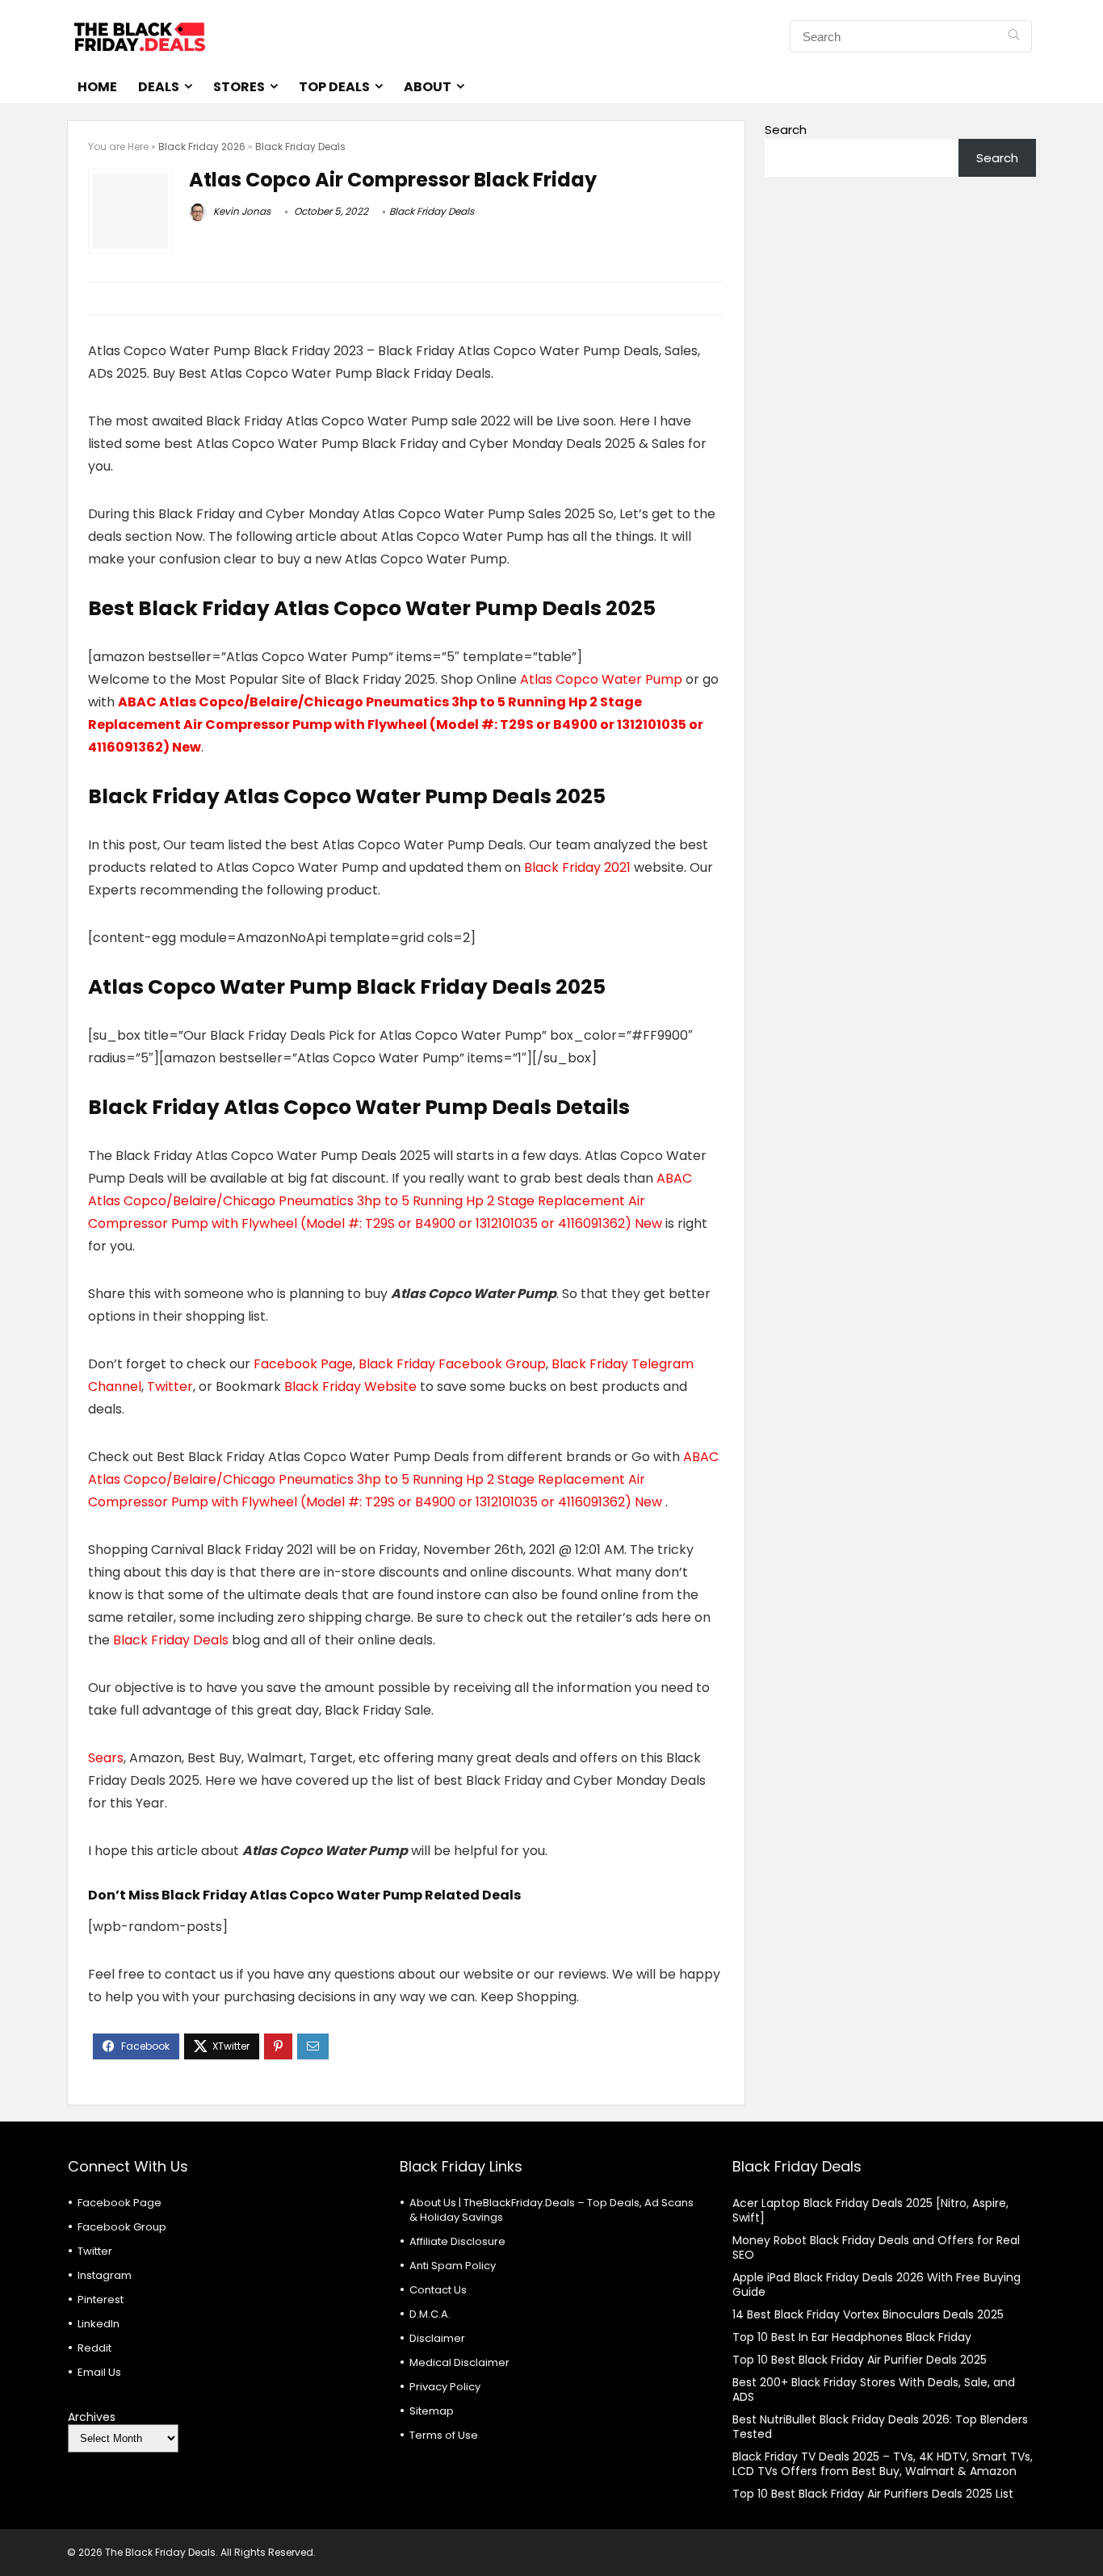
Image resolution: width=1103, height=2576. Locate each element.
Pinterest (101, 2300)
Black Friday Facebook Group (452, 1364)
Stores (239, 87)
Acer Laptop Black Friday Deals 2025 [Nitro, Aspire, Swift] (870, 2210)
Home (97, 87)
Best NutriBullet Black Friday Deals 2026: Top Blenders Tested (880, 2427)
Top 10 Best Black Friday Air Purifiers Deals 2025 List (873, 2494)
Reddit (94, 2348)
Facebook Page (303, 1364)
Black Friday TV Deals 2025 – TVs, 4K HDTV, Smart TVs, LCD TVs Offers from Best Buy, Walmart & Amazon (883, 2464)
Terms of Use (444, 2435)
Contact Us (438, 2290)
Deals (159, 87)
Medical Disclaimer (459, 2362)
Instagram (105, 2275)
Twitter (170, 1386)
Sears (106, 1758)
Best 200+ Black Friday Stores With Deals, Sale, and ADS (874, 2390)
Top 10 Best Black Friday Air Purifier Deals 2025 (860, 2360)
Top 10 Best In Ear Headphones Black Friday (852, 2337)
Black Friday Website (350, 1386)
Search (786, 130)
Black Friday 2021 (579, 867)
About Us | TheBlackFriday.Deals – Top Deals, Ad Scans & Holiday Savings (551, 2210)
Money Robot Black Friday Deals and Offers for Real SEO (876, 2247)
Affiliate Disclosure (457, 2241)
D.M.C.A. (430, 2314)
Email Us (99, 2372)
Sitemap (432, 2411)
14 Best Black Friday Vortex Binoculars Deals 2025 (868, 2314)
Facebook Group (122, 2227)
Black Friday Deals (300, 147)
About (428, 87)
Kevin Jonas (241, 211)
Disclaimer (437, 2338)
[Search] (1014, 36)
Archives (92, 2417)
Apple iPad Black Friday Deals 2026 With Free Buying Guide (877, 2285)
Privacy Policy (445, 2387)
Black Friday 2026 (202, 147)
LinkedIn (99, 2324)
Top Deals (334, 87)
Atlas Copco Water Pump (603, 679)
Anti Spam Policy (453, 2266)
